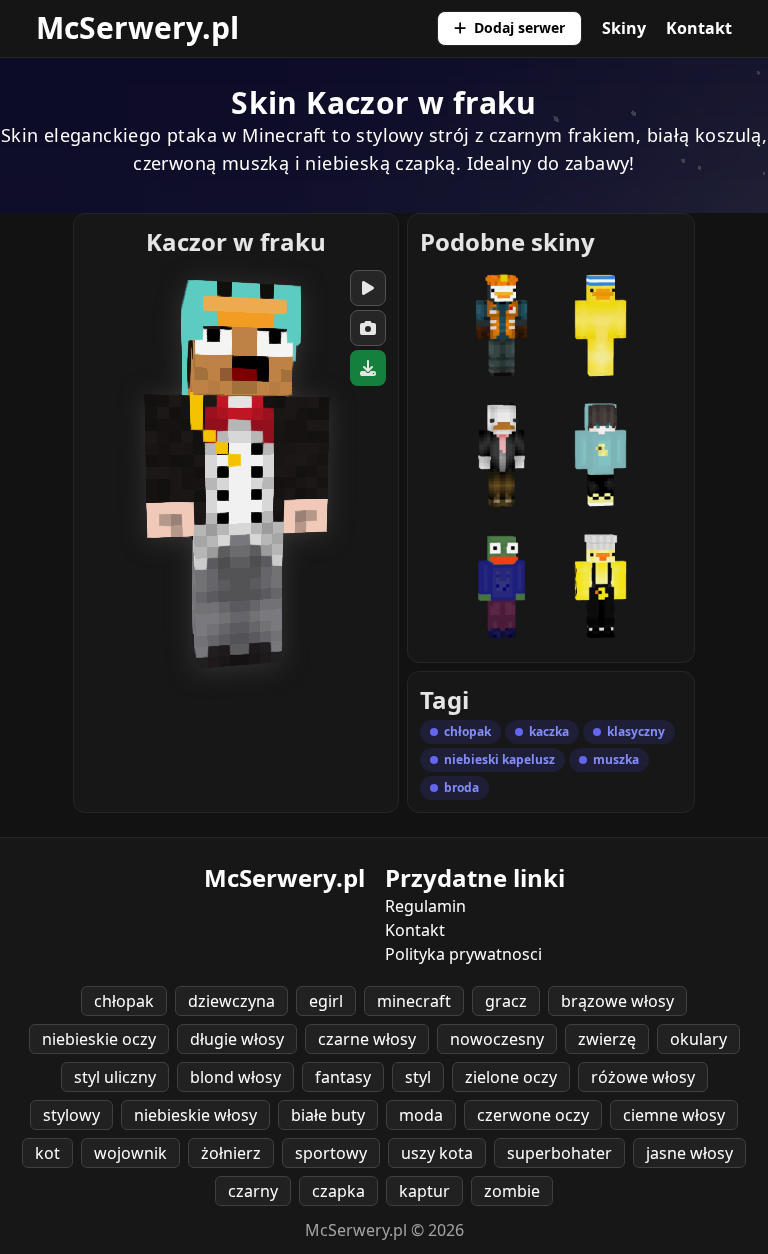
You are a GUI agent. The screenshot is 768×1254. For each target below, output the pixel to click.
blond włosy (235, 1077)
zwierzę (607, 1039)
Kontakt (699, 28)
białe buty (328, 1115)
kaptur (424, 1191)
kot (47, 1153)
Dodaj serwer (519, 27)
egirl (326, 1001)
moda (421, 1115)
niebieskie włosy (195, 1115)
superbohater (559, 1153)
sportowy (331, 1153)
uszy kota (437, 1153)
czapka (338, 1191)
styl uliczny (115, 1077)
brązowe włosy (617, 1001)
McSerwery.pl (137, 27)
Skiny (624, 28)
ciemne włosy (674, 1115)
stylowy (71, 1115)
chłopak (124, 1001)
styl (418, 1077)
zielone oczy (511, 1077)
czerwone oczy (533, 1115)
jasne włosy (689, 1153)
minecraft (414, 1001)
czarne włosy (367, 1039)
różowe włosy (643, 1077)
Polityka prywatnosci (463, 954)
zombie (512, 1191)
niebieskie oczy (99, 1039)
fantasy (343, 1077)
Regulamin (425, 906)
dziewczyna (231, 1001)
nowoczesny (497, 1039)
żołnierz (231, 1153)
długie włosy (237, 1039)
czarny (253, 1191)
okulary (698, 1039)
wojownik (130, 1153)
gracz (506, 1001)
